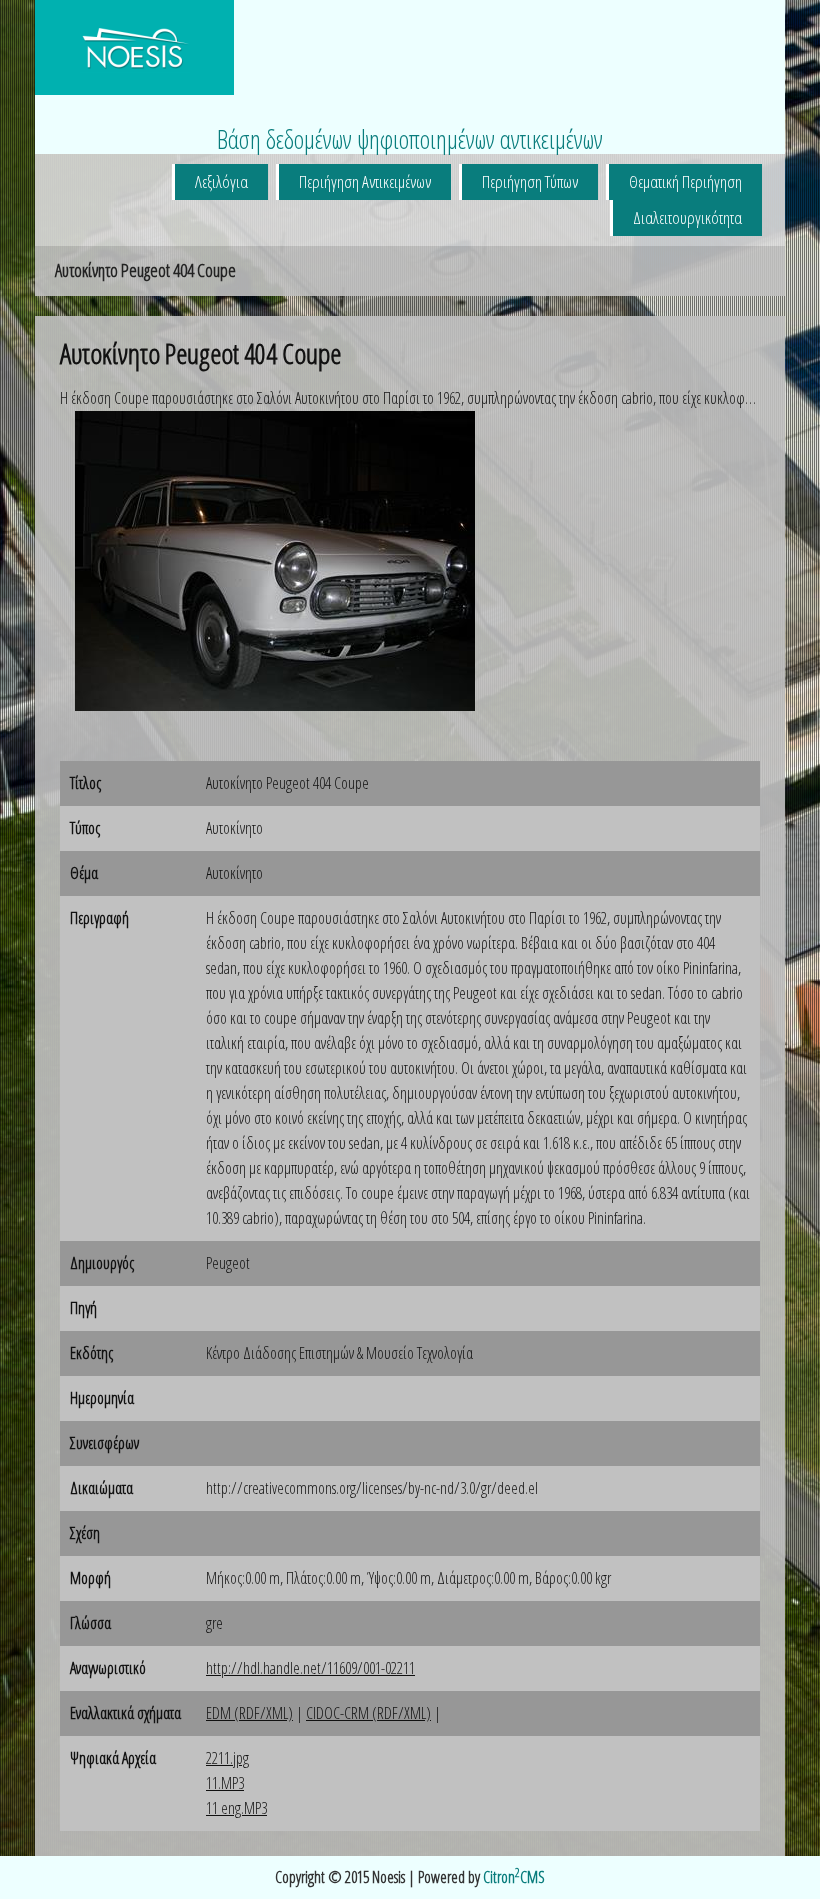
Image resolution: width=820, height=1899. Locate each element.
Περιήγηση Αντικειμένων (365, 181)
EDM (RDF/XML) (249, 1713)
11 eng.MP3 (236, 1808)
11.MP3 (225, 1783)
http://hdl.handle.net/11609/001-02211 (310, 1668)
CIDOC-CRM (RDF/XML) (368, 1713)
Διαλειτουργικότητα (687, 217)
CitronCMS (514, 1877)
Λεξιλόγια (221, 181)
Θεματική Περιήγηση (685, 181)
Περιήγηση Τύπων (530, 181)
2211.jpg (227, 1758)
